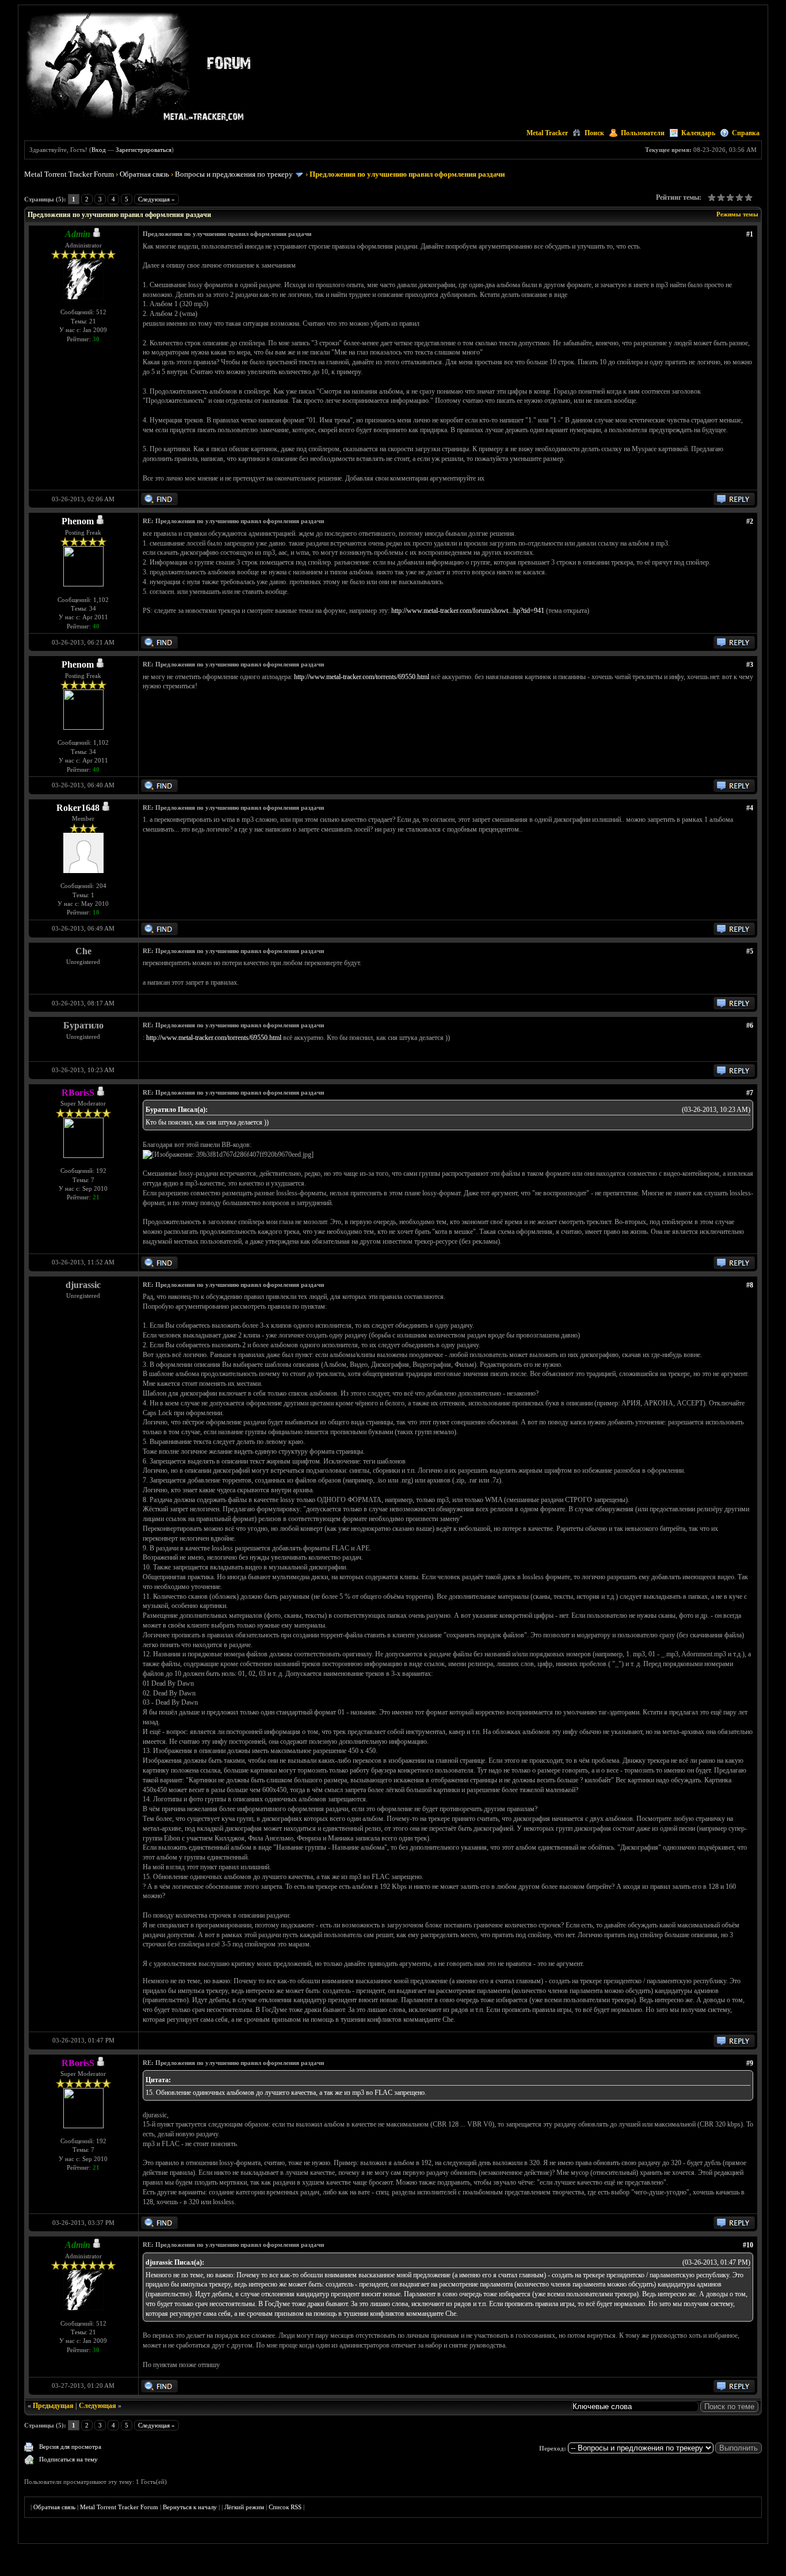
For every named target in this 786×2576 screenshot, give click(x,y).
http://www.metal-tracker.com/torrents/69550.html (362, 677)
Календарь (698, 133)
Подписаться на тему (68, 2459)
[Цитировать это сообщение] (734, 503)
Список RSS (285, 2507)
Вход (99, 150)
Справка (746, 133)
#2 (750, 521)
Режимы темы (737, 214)
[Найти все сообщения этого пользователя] (159, 503)
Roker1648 (78, 808)
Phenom (78, 521)
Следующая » (157, 199)
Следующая (98, 2406)
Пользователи (643, 133)
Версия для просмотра (70, 2447)
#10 (748, 2245)
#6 (750, 1026)
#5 (750, 951)
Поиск (594, 133)
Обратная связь (144, 174)
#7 (750, 1093)
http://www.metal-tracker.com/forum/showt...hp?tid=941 (468, 611)
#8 (750, 1285)
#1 (750, 234)
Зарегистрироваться (144, 150)
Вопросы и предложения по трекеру (234, 174)
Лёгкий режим (244, 2507)
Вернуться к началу (190, 2507)
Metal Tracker (547, 133)
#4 (750, 808)
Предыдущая (53, 2406)
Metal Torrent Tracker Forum (69, 174)
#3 (750, 665)
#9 (750, 2063)
